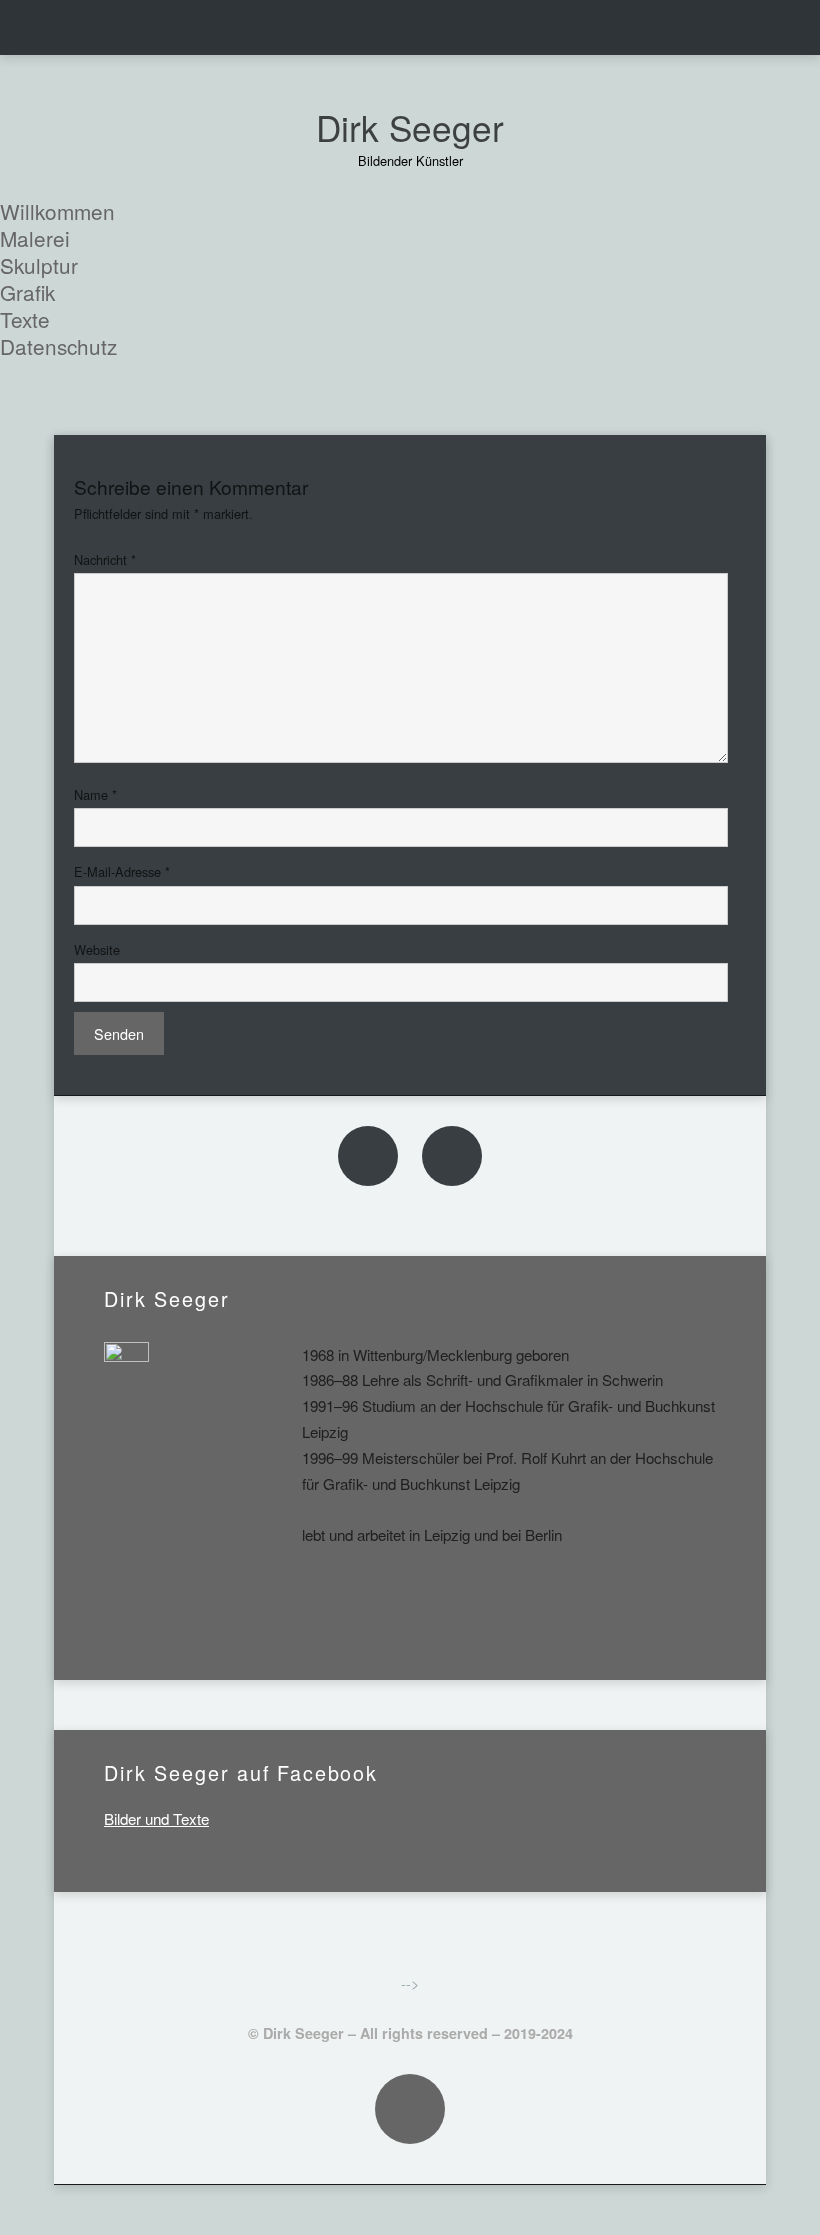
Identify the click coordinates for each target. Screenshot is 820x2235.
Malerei (35, 238)
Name (95, 794)
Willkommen (57, 211)
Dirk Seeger (410, 127)
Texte (25, 319)
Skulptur (39, 265)
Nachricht (105, 559)
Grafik (27, 292)
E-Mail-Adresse (122, 871)
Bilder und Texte (156, 1818)
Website (97, 949)
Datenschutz (58, 346)
